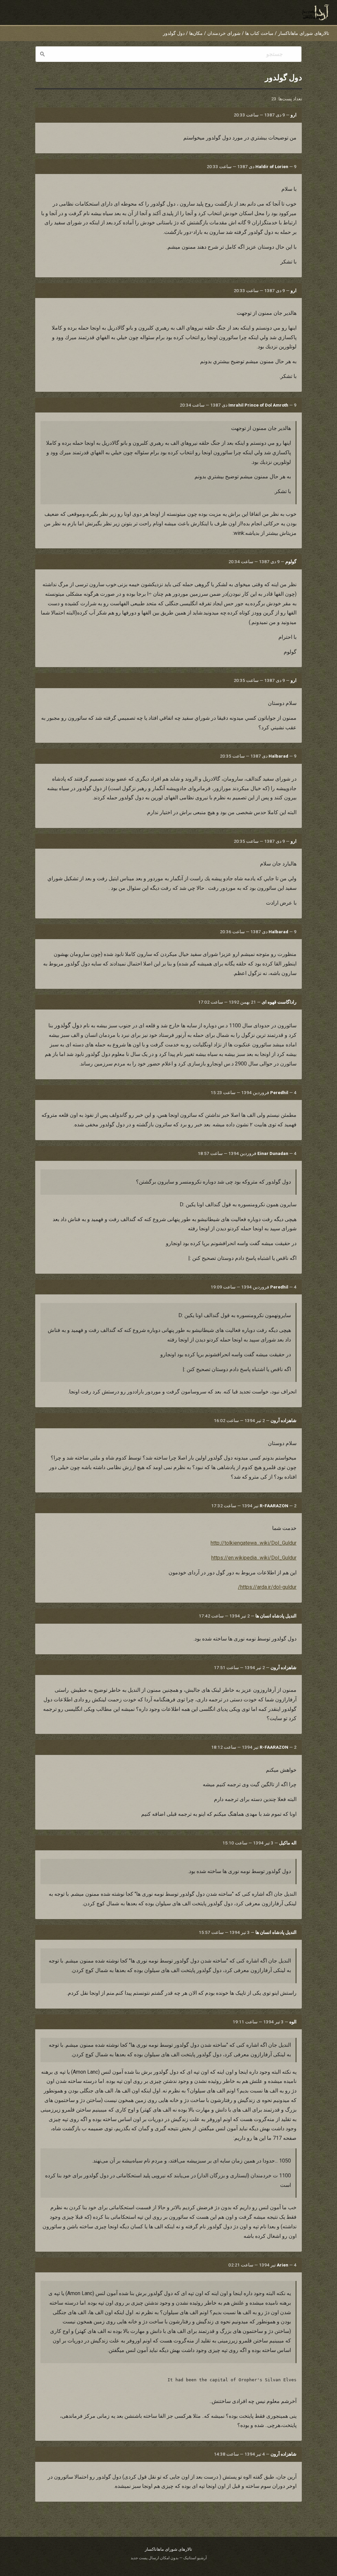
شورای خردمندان (224, 33)
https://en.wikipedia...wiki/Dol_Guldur (254, 1558)
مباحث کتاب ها (259, 33)
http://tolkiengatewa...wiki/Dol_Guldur (254, 1543)
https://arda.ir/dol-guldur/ (267, 1587)
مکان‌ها (196, 33)
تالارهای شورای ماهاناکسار (304, 33)
